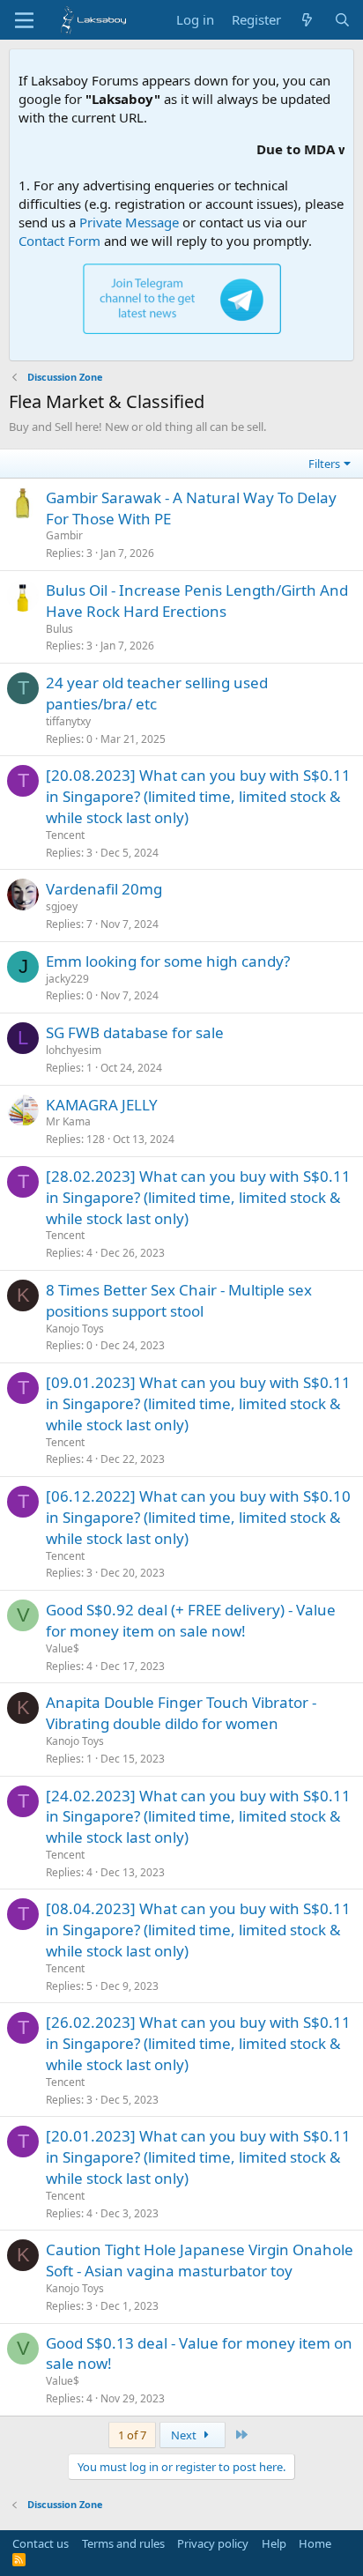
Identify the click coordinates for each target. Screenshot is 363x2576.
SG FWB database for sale (135, 1032)
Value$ (63, 1648)
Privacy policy (213, 2543)
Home (315, 2543)
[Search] (342, 20)
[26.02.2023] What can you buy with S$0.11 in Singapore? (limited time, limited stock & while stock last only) (198, 2043)
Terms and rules (123, 2543)
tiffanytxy (68, 721)
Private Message (129, 222)
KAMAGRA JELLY (102, 1105)
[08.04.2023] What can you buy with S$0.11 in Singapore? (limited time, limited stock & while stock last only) (198, 1930)
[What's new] (307, 20)
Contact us (41, 2543)
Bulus (59, 629)
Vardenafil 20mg (104, 889)
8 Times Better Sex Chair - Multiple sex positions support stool (179, 1300)
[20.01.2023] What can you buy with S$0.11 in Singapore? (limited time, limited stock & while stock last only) (198, 2157)
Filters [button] (324, 464)
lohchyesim (74, 1050)
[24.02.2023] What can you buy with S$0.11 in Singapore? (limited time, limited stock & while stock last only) (198, 1817)
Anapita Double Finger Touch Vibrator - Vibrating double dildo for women (181, 1713)
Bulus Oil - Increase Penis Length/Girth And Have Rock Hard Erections (197, 601)
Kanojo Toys (75, 1329)
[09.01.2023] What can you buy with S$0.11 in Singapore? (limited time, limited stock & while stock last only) (198, 1403)
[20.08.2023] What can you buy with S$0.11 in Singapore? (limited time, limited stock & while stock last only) (198, 796)
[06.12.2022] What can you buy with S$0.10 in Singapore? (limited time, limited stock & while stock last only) (198, 1517)
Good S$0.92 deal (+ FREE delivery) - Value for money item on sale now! (191, 1620)
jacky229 (67, 979)
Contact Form (59, 241)
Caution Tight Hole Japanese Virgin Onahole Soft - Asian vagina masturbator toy (200, 2260)
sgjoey (62, 906)
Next (185, 2435)
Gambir (64, 535)
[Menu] (24, 20)
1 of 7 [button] (132, 2435)
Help (274, 2543)
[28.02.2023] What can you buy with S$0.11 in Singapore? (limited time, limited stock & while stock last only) (198, 1197)
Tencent (65, 835)
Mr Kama (68, 1121)
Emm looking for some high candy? (168, 961)
